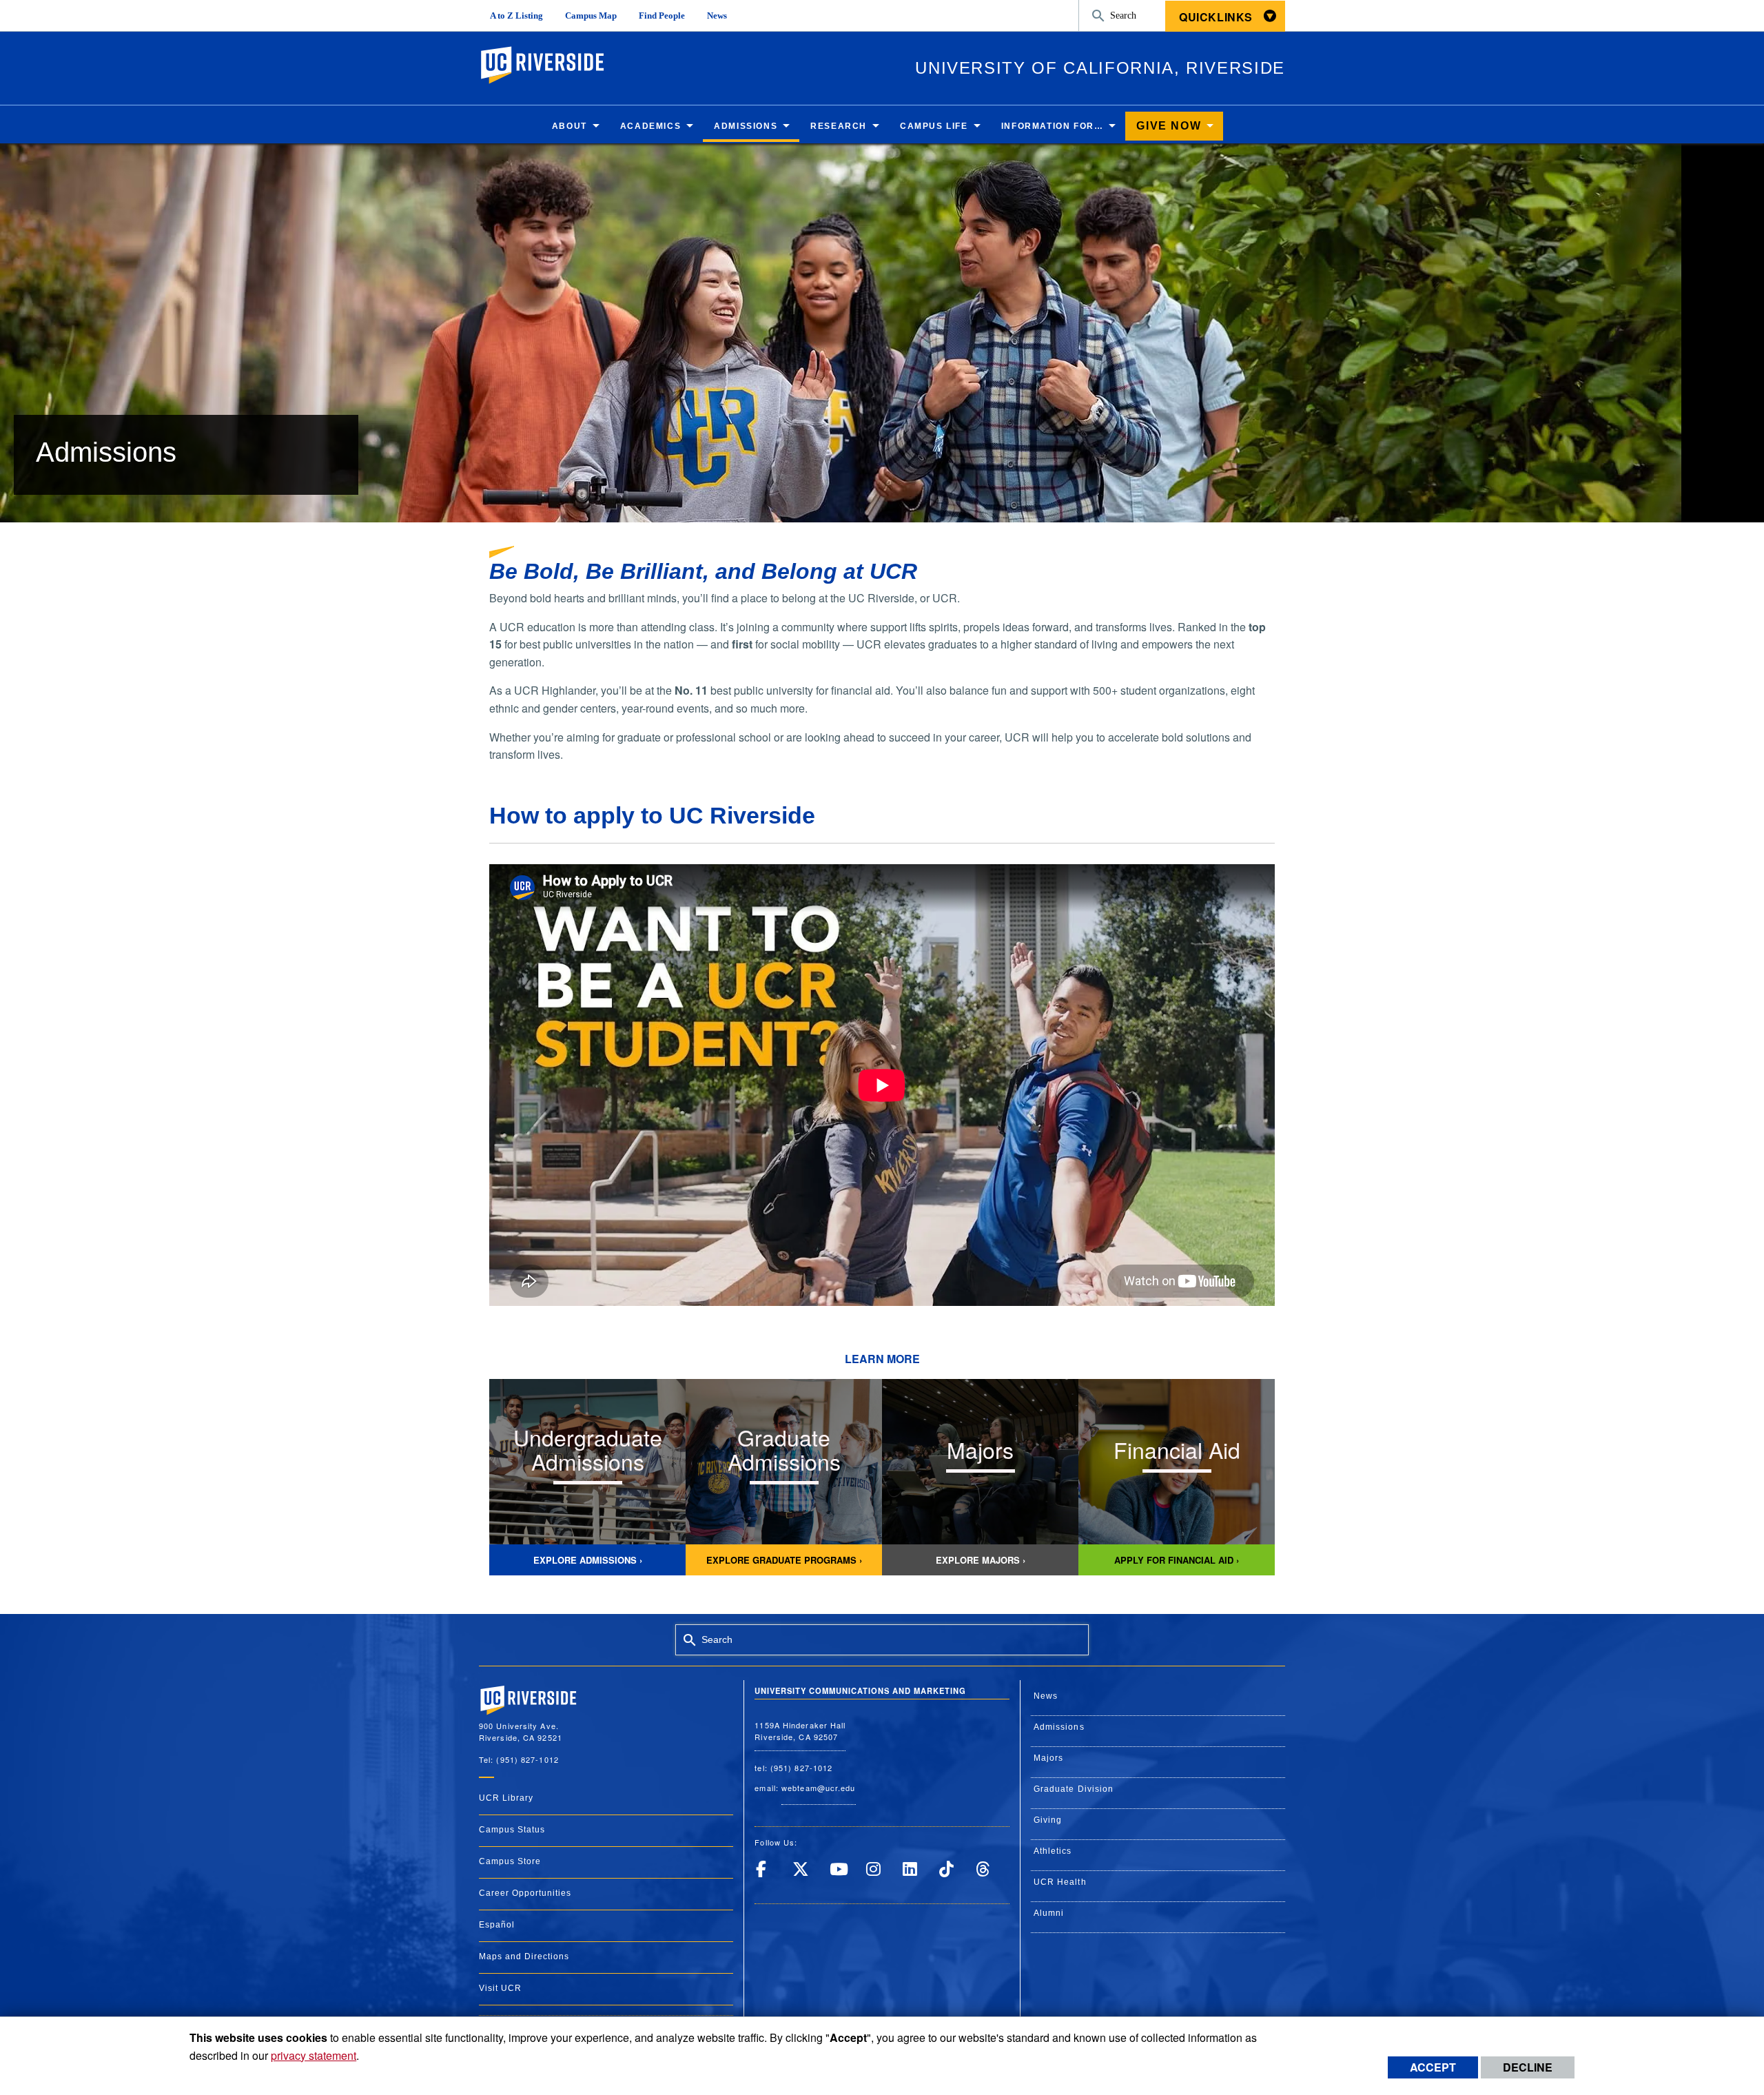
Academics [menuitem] (650, 126)
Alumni (1049, 1913)
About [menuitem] (570, 126)
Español (497, 1925)
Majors (1049, 1758)
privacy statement (314, 2055)
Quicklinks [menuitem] (1216, 17)
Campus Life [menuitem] (934, 126)
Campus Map (591, 16)
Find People (662, 16)
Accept (1433, 2067)
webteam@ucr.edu (819, 1788)
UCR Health (1060, 1882)
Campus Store (510, 1861)
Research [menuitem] (839, 126)
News (717, 16)
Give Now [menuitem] (1169, 126)
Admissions (1059, 1727)
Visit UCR (500, 1988)
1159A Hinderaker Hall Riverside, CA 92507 (800, 1731)
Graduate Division (1074, 1789)
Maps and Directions (524, 1956)
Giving (1048, 1820)
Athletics (1053, 1851)
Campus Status (512, 1830)
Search (1123, 15)
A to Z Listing (516, 16)
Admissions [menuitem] (746, 126)
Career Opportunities (525, 1893)
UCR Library (506, 1798)
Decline (1528, 2067)
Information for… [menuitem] (1053, 126)
